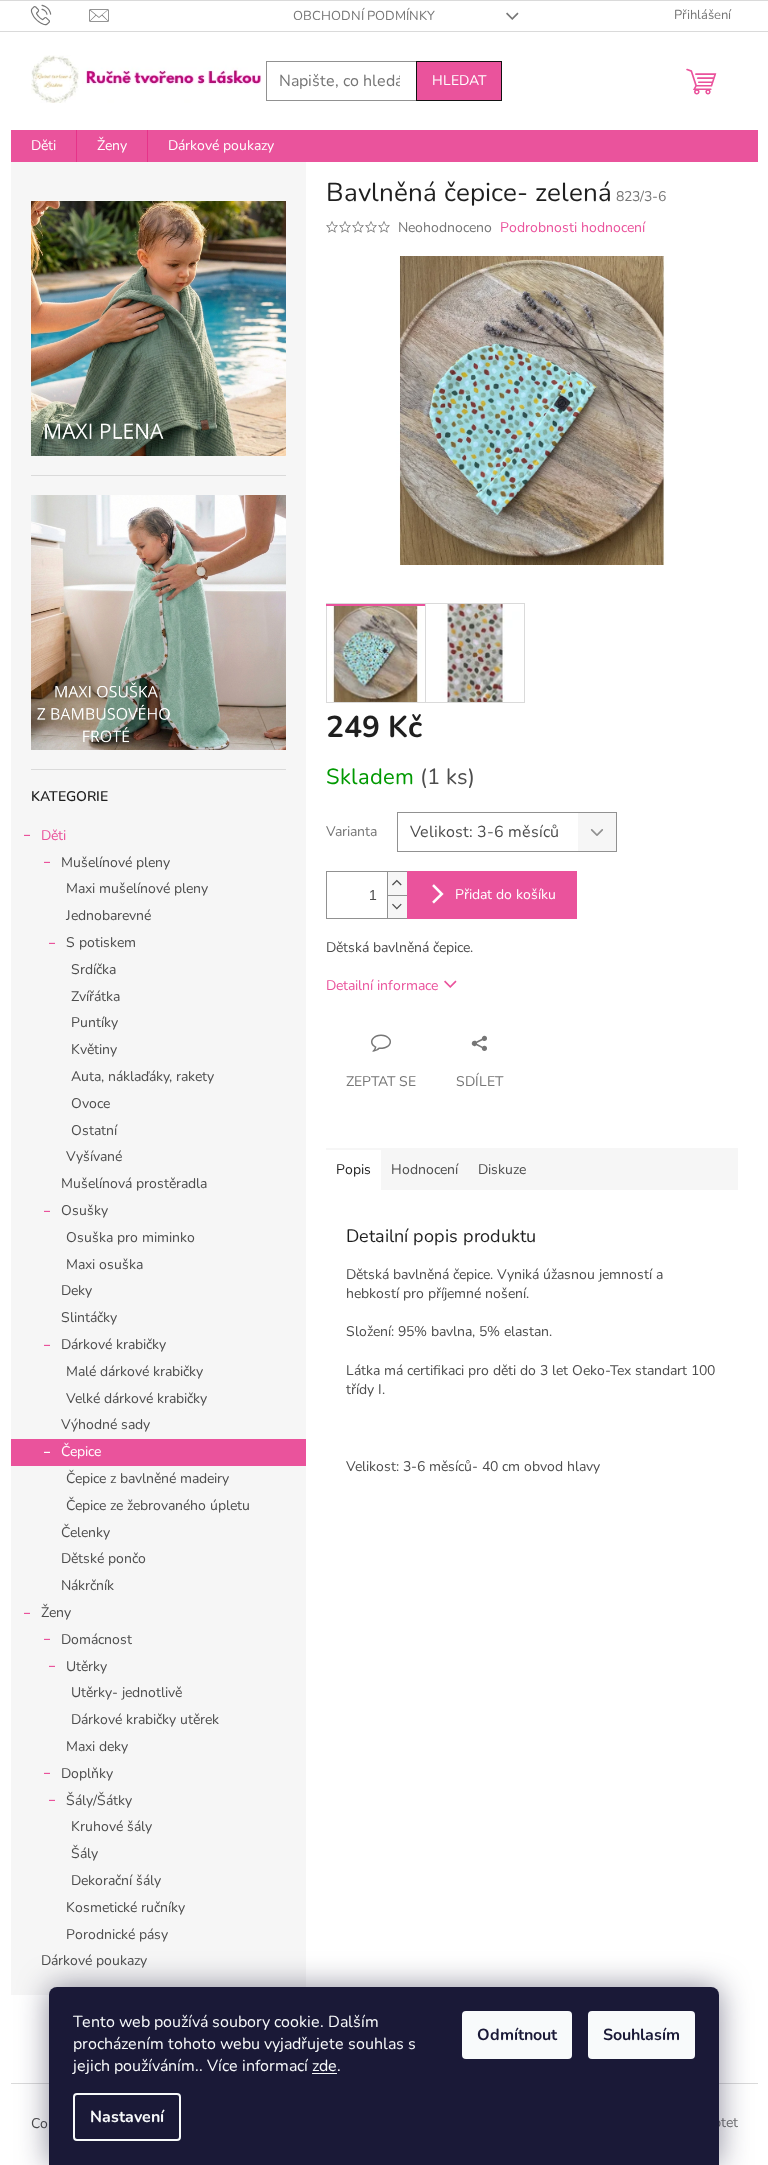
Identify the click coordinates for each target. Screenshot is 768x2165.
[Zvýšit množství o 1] (397, 883)
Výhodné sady (105, 1424)
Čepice (81, 1451)
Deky (76, 1290)
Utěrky (86, 1666)
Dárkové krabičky (113, 1344)
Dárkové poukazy (94, 1960)
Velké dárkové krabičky (136, 1398)
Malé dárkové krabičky (134, 1371)
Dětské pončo (103, 1558)
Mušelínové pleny (115, 862)
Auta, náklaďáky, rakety (142, 1076)
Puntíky (94, 1022)
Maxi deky (97, 1746)
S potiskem (101, 942)
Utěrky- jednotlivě (126, 1692)
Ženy (56, 1612)
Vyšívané (94, 1156)
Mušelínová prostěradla (134, 1183)
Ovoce (90, 1103)
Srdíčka (93, 969)
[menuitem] (43, 146)
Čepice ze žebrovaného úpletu (158, 1505)
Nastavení (127, 2117)
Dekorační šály (116, 1880)
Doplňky (87, 1773)
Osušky (84, 1210)
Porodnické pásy (117, 1934)
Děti (53, 835)
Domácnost (96, 1639)
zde (324, 2066)
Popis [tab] (353, 1169)
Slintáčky (89, 1317)
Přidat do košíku (505, 894)
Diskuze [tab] (502, 1169)
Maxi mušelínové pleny (137, 888)
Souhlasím (641, 2035)
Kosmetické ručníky (125, 1907)
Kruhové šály (111, 1826)
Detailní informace (382, 985)
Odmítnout (517, 2035)
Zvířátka (95, 996)
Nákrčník (87, 1585)
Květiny (94, 1049)
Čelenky (85, 1532)
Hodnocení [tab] (424, 1169)
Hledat (459, 80)
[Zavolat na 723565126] (60, 15)
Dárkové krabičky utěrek (145, 1719)
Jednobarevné (108, 915)
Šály (84, 1853)
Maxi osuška (104, 1264)
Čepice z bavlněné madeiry (147, 1478)
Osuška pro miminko (130, 1237)
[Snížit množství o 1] (397, 906)
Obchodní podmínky (364, 16)
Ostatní (94, 1130)
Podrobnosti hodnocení (572, 227)
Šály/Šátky (99, 1800)
